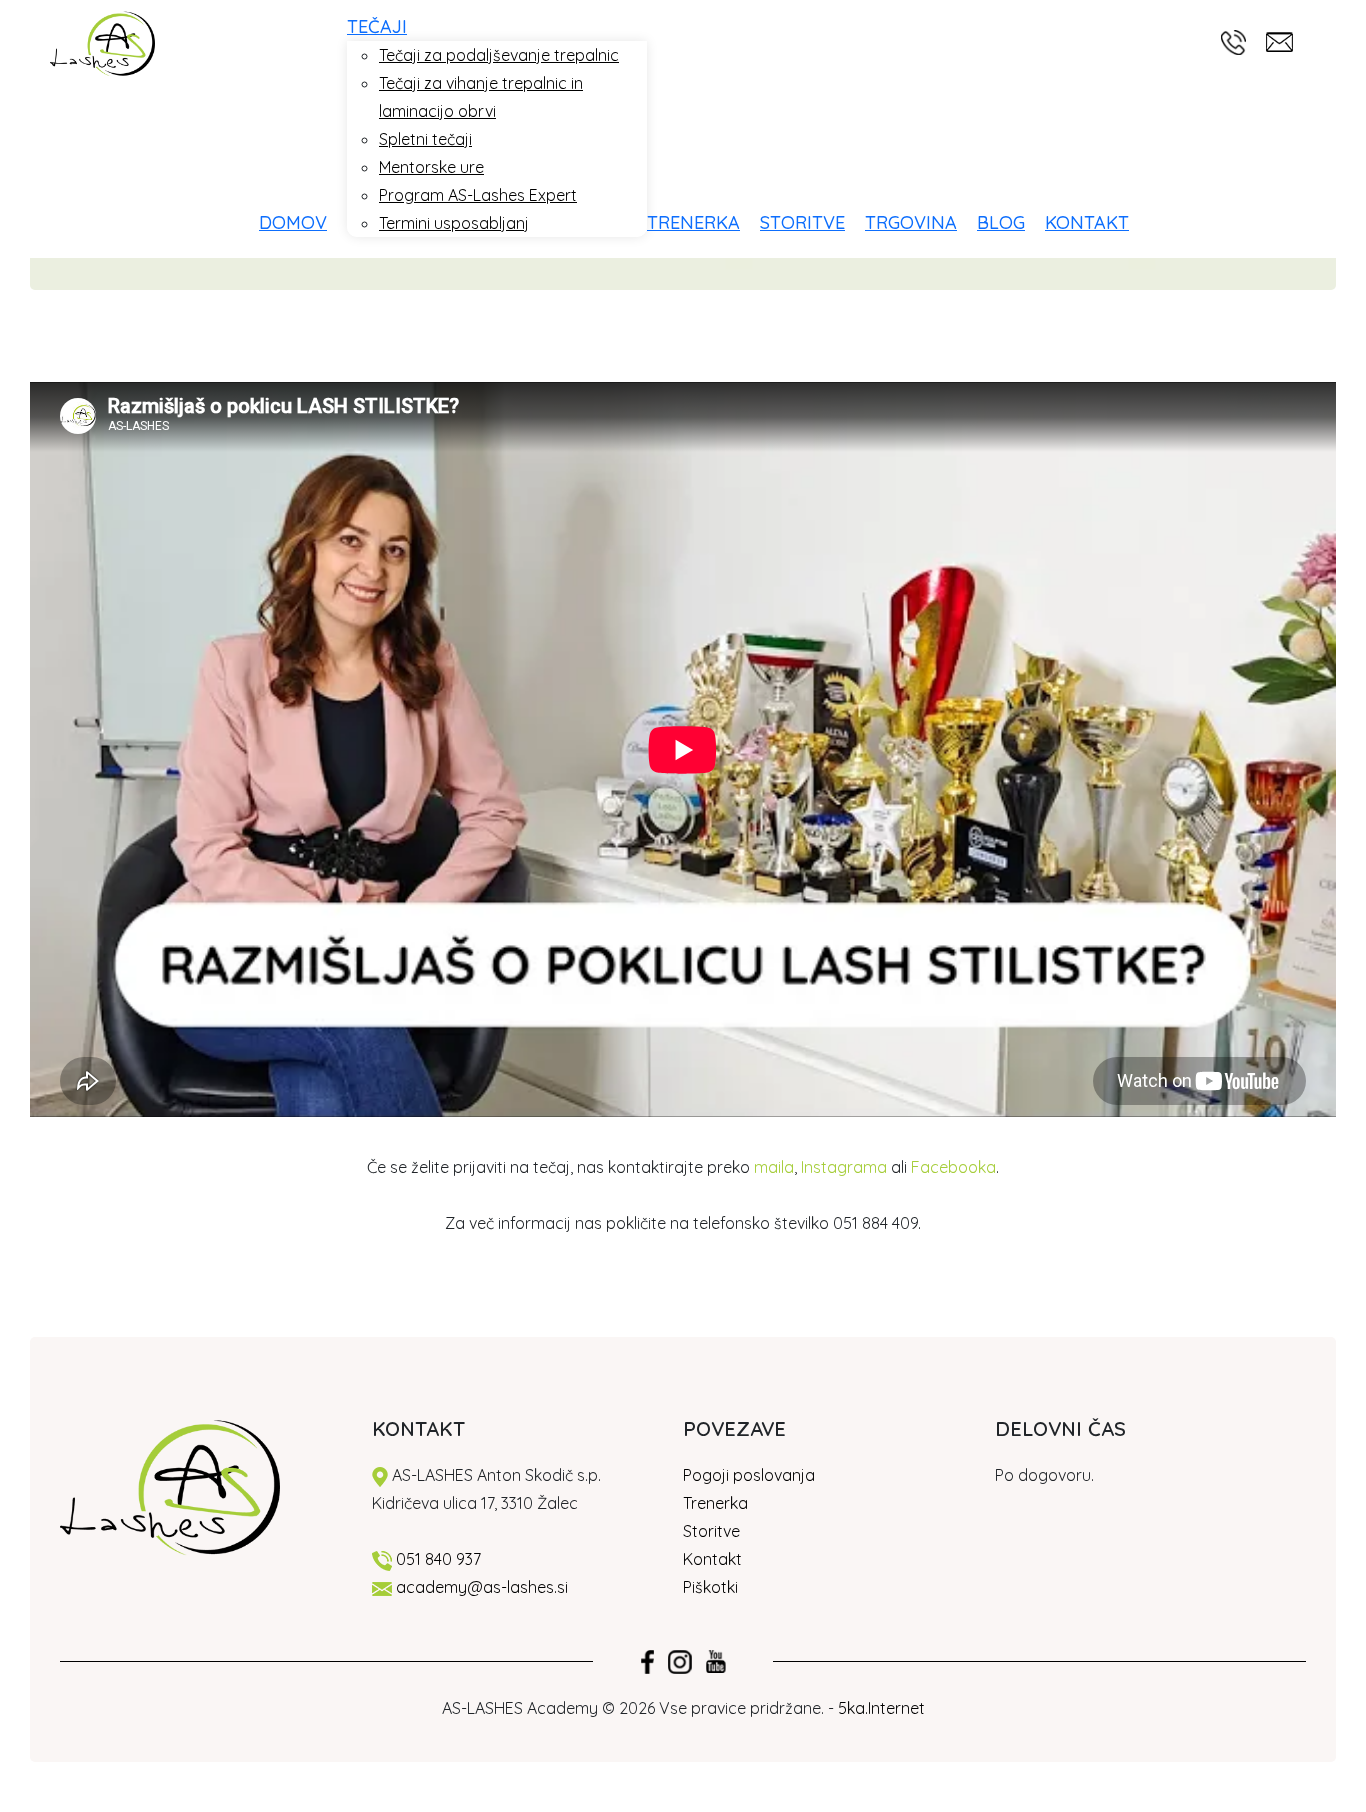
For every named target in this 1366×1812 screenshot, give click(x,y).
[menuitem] (303, 222)
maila (774, 1167)
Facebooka (953, 1167)
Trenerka (715, 1503)
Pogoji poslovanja (749, 1475)
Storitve (711, 1531)
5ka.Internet (881, 1708)
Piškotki (712, 1587)
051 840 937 (438, 1559)
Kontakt (712, 1559)
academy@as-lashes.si (482, 1587)
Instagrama (844, 1167)
